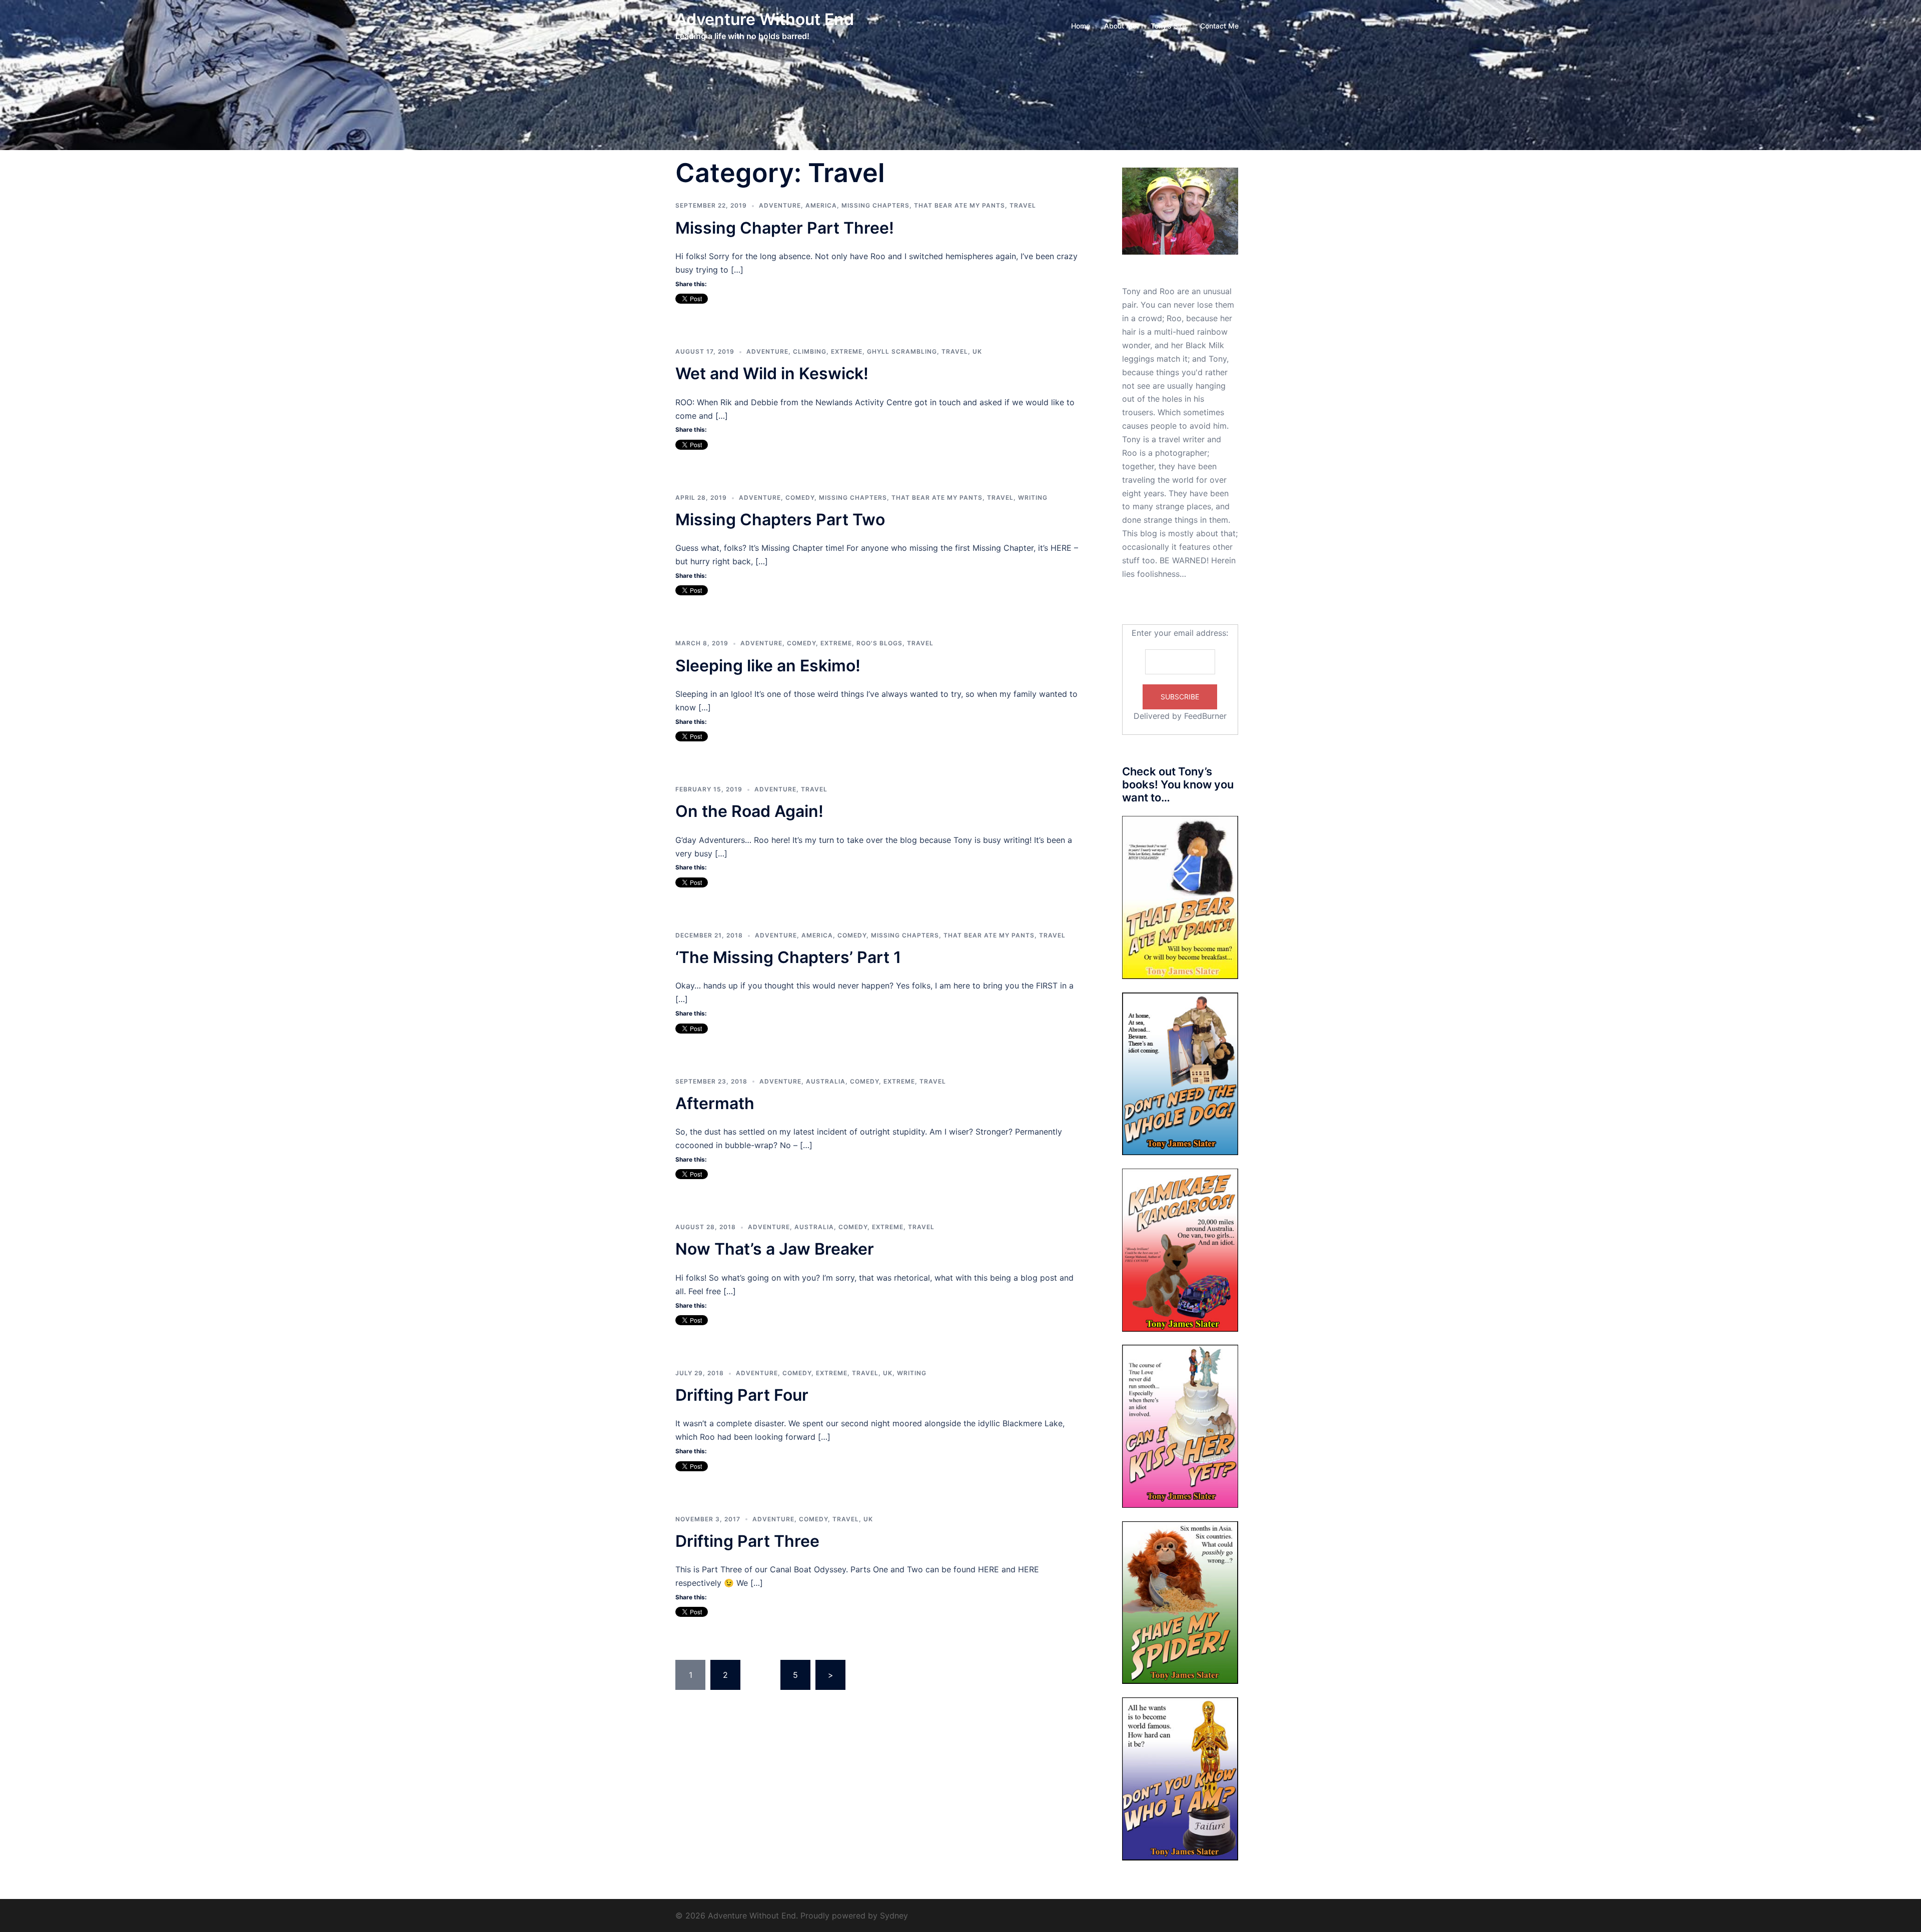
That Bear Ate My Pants (959, 205)
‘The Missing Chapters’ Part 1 (788, 957)
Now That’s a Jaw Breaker (775, 1249)
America (821, 205)
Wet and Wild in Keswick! (772, 373)
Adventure (780, 205)
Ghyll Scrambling (902, 351)
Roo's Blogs (879, 643)
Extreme (847, 351)
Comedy (800, 498)
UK (977, 351)
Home (1081, 26)
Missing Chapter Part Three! (785, 228)
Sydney (894, 1915)
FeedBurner (1205, 716)
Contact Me (1219, 26)
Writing (1033, 498)
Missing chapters (875, 205)
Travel (1023, 205)
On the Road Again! (749, 811)
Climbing (810, 351)
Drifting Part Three (747, 1541)
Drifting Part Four (742, 1395)
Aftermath (715, 1103)
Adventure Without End (765, 19)
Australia (826, 1081)
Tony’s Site (1168, 26)
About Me (1120, 26)
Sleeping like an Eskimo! (768, 666)
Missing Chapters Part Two (780, 520)
